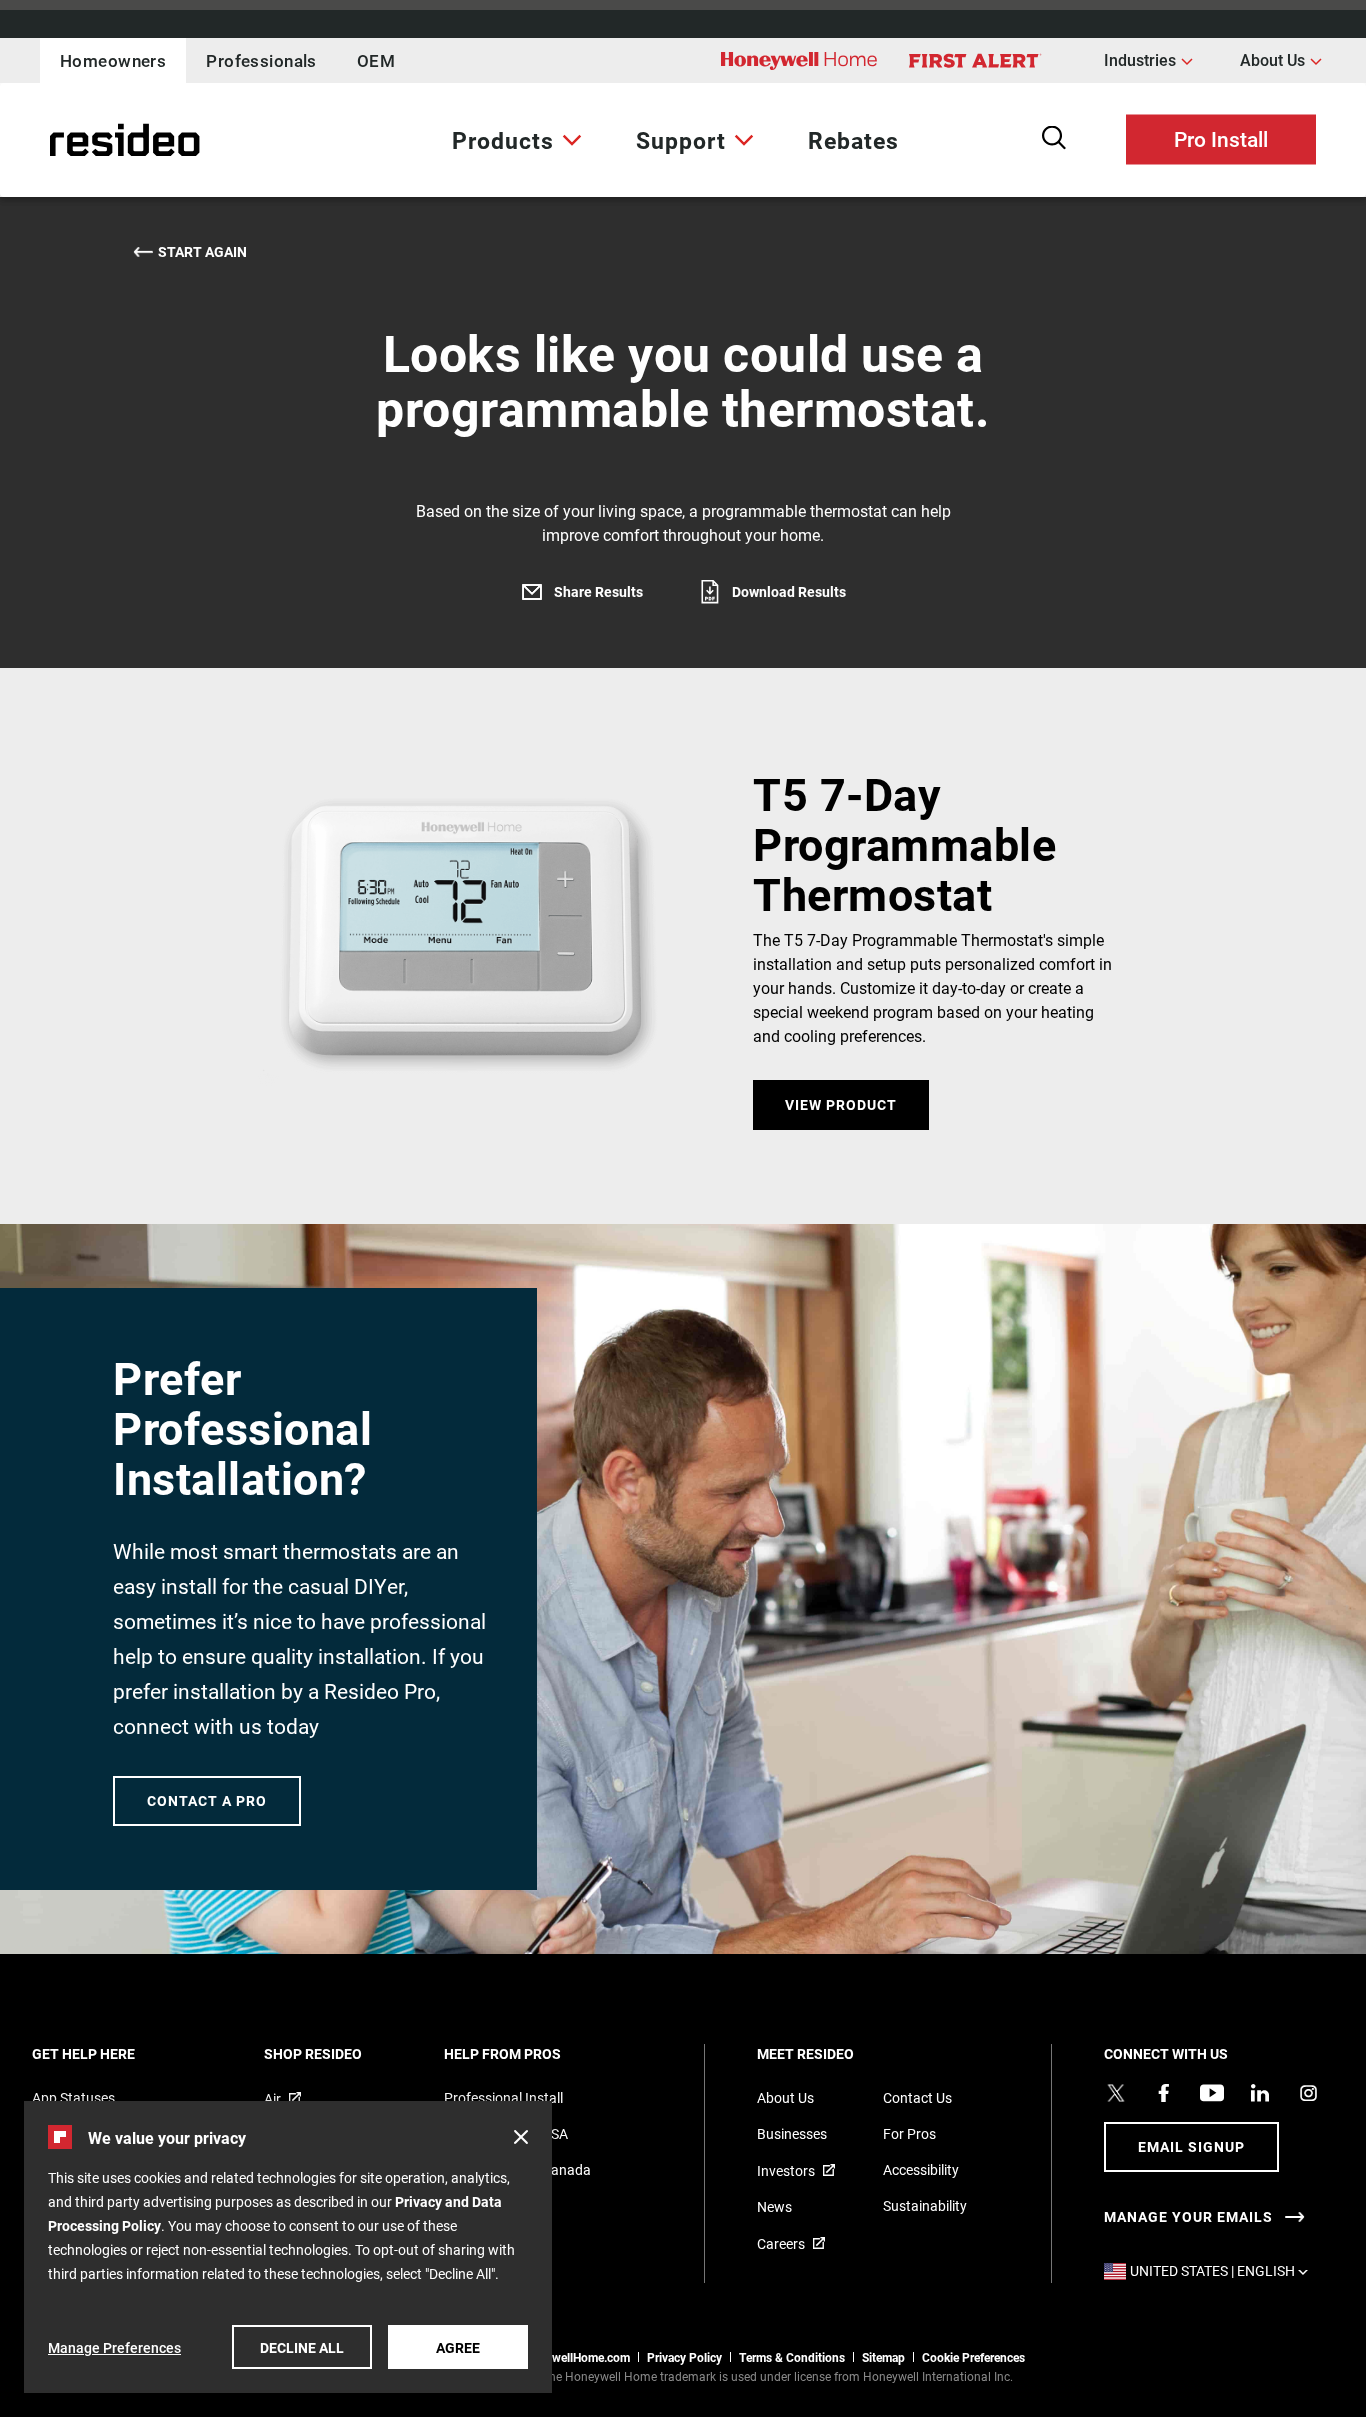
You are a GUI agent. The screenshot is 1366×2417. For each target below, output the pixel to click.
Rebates (853, 140)
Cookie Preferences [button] (973, 2357)
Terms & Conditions (792, 2357)
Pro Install (1221, 137)
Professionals (261, 60)
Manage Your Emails (1188, 2217)
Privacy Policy (684, 2357)
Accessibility (921, 2169)
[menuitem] (517, 140)
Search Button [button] (1054, 137)
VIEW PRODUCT (841, 1104)
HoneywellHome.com (574, 2357)
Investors (786, 2170)
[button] (521, 2137)
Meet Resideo (832, 2053)
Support (681, 140)
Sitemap (883, 2357)
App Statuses (73, 2097)
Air (272, 2098)
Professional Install (503, 2097)
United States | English (1224, 2270)
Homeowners (113, 60)
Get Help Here (110, 2053)
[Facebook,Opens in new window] (1164, 2093)
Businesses (792, 2133)
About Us (1281, 59)
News (774, 2206)
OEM (376, 60)
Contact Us (917, 2097)
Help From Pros (529, 2053)
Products (503, 140)
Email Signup (1191, 2146)
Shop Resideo (340, 2053)
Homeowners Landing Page (75, 140)
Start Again (202, 251)
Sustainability (925, 2205)
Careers (781, 2243)
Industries (1148, 59)
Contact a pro (207, 1800)
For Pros (909, 2133)
